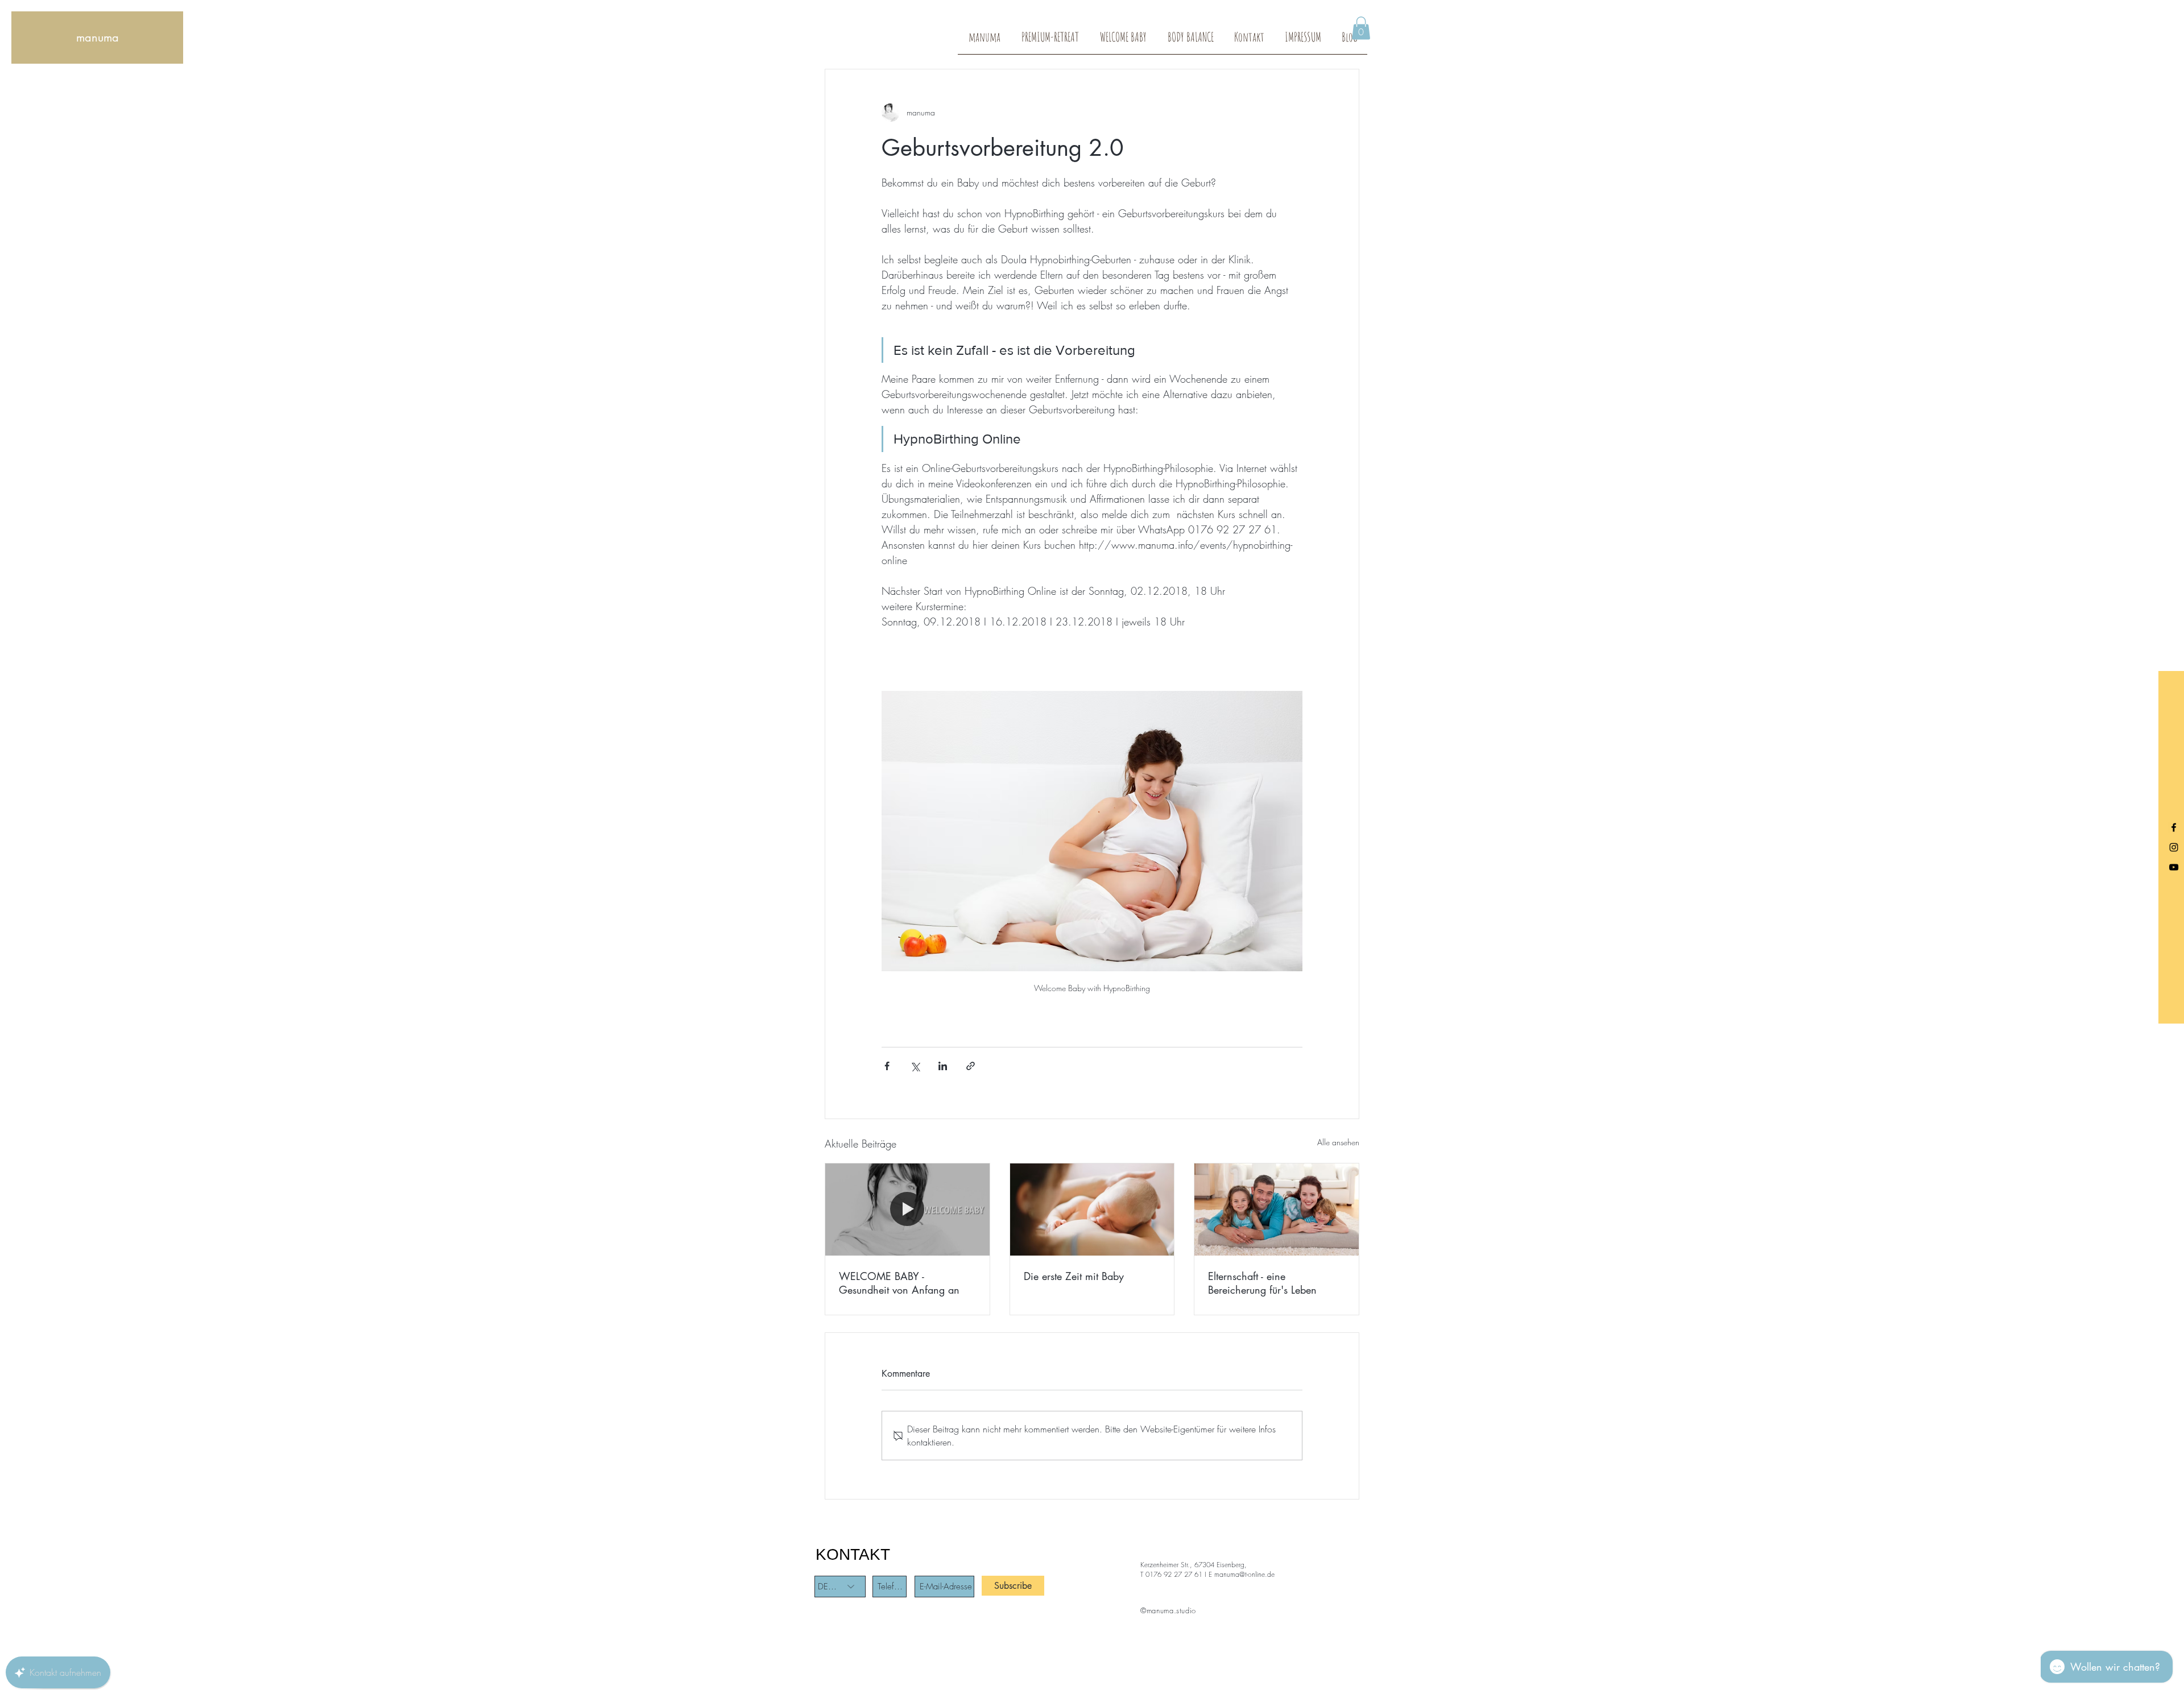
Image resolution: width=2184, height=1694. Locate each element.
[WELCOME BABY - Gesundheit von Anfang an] (907, 1210)
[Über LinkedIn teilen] (943, 1066)
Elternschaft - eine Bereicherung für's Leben (1262, 1283)
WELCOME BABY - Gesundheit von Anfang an (899, 1283)
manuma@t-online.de (1244, 1574)
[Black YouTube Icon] (2174, 867)
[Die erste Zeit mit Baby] (1092, 1210)
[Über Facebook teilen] (887, 1066)
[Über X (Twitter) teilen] (915, 1066)
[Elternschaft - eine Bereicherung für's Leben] (1277, 1210)
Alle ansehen (1338, 1142)
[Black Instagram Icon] (2174, 847)
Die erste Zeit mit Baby (1074, 1276)
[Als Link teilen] (971, 1066)
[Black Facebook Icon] (2174, 827)
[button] (1361, 28)
